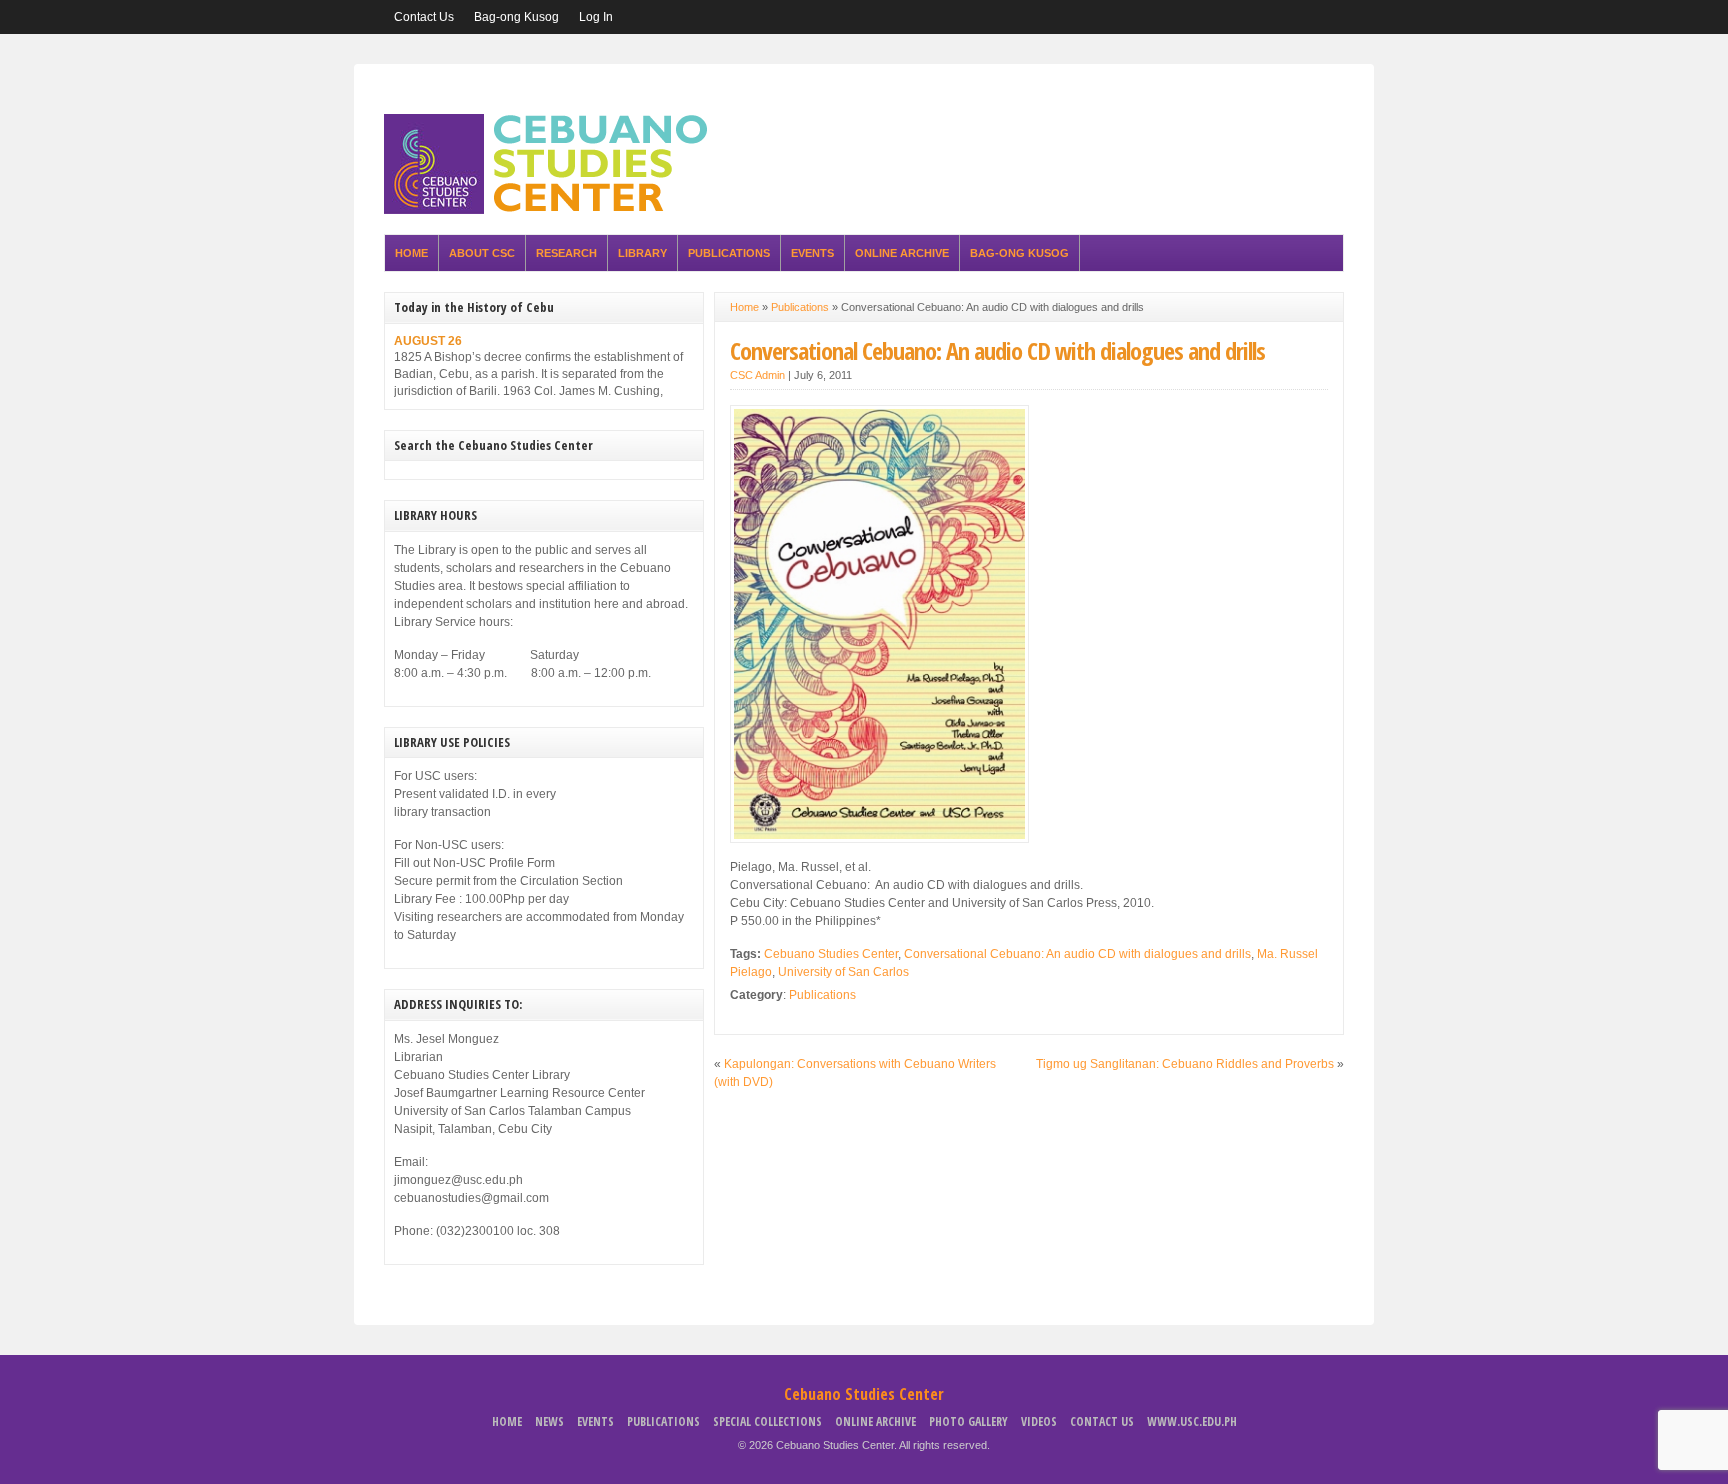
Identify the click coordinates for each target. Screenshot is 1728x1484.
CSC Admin (757, 375)
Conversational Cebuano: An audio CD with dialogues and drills (997, 350)
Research (566, 253)
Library (642, 253)
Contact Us (424, 17)
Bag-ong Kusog (516, 17)
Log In (596, 17)
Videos (1039, 1421)
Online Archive (902, 253)
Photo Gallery (968, 1421)
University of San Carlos (843, 972)
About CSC (482, 253)
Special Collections (767, 1421)
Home (411, 253)
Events (812, 253)
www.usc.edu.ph (1192, 1421)
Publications (729, 253)
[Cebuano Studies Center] (552, 210)
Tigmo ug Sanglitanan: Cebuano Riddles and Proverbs (1185, 1064)
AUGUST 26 (428, 341)
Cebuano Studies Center (831, 954)
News (549, 1421)
